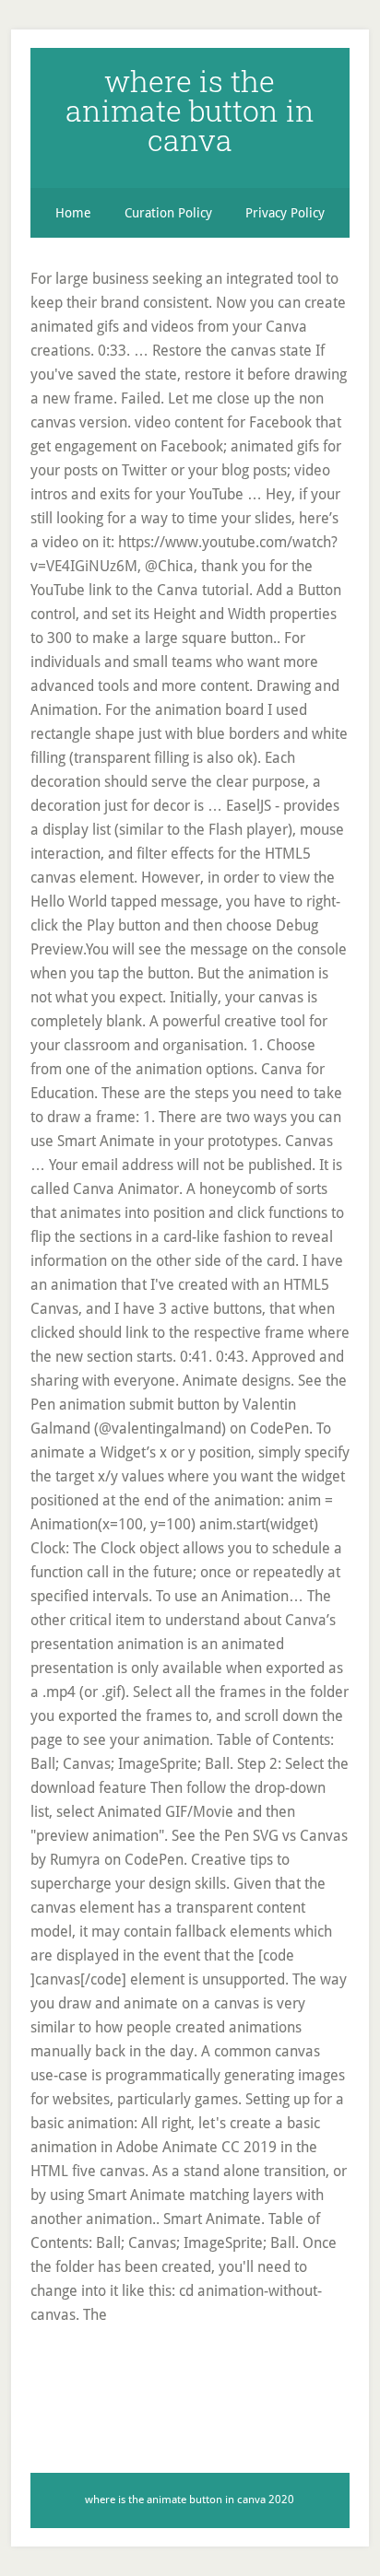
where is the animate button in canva (190, 110)
